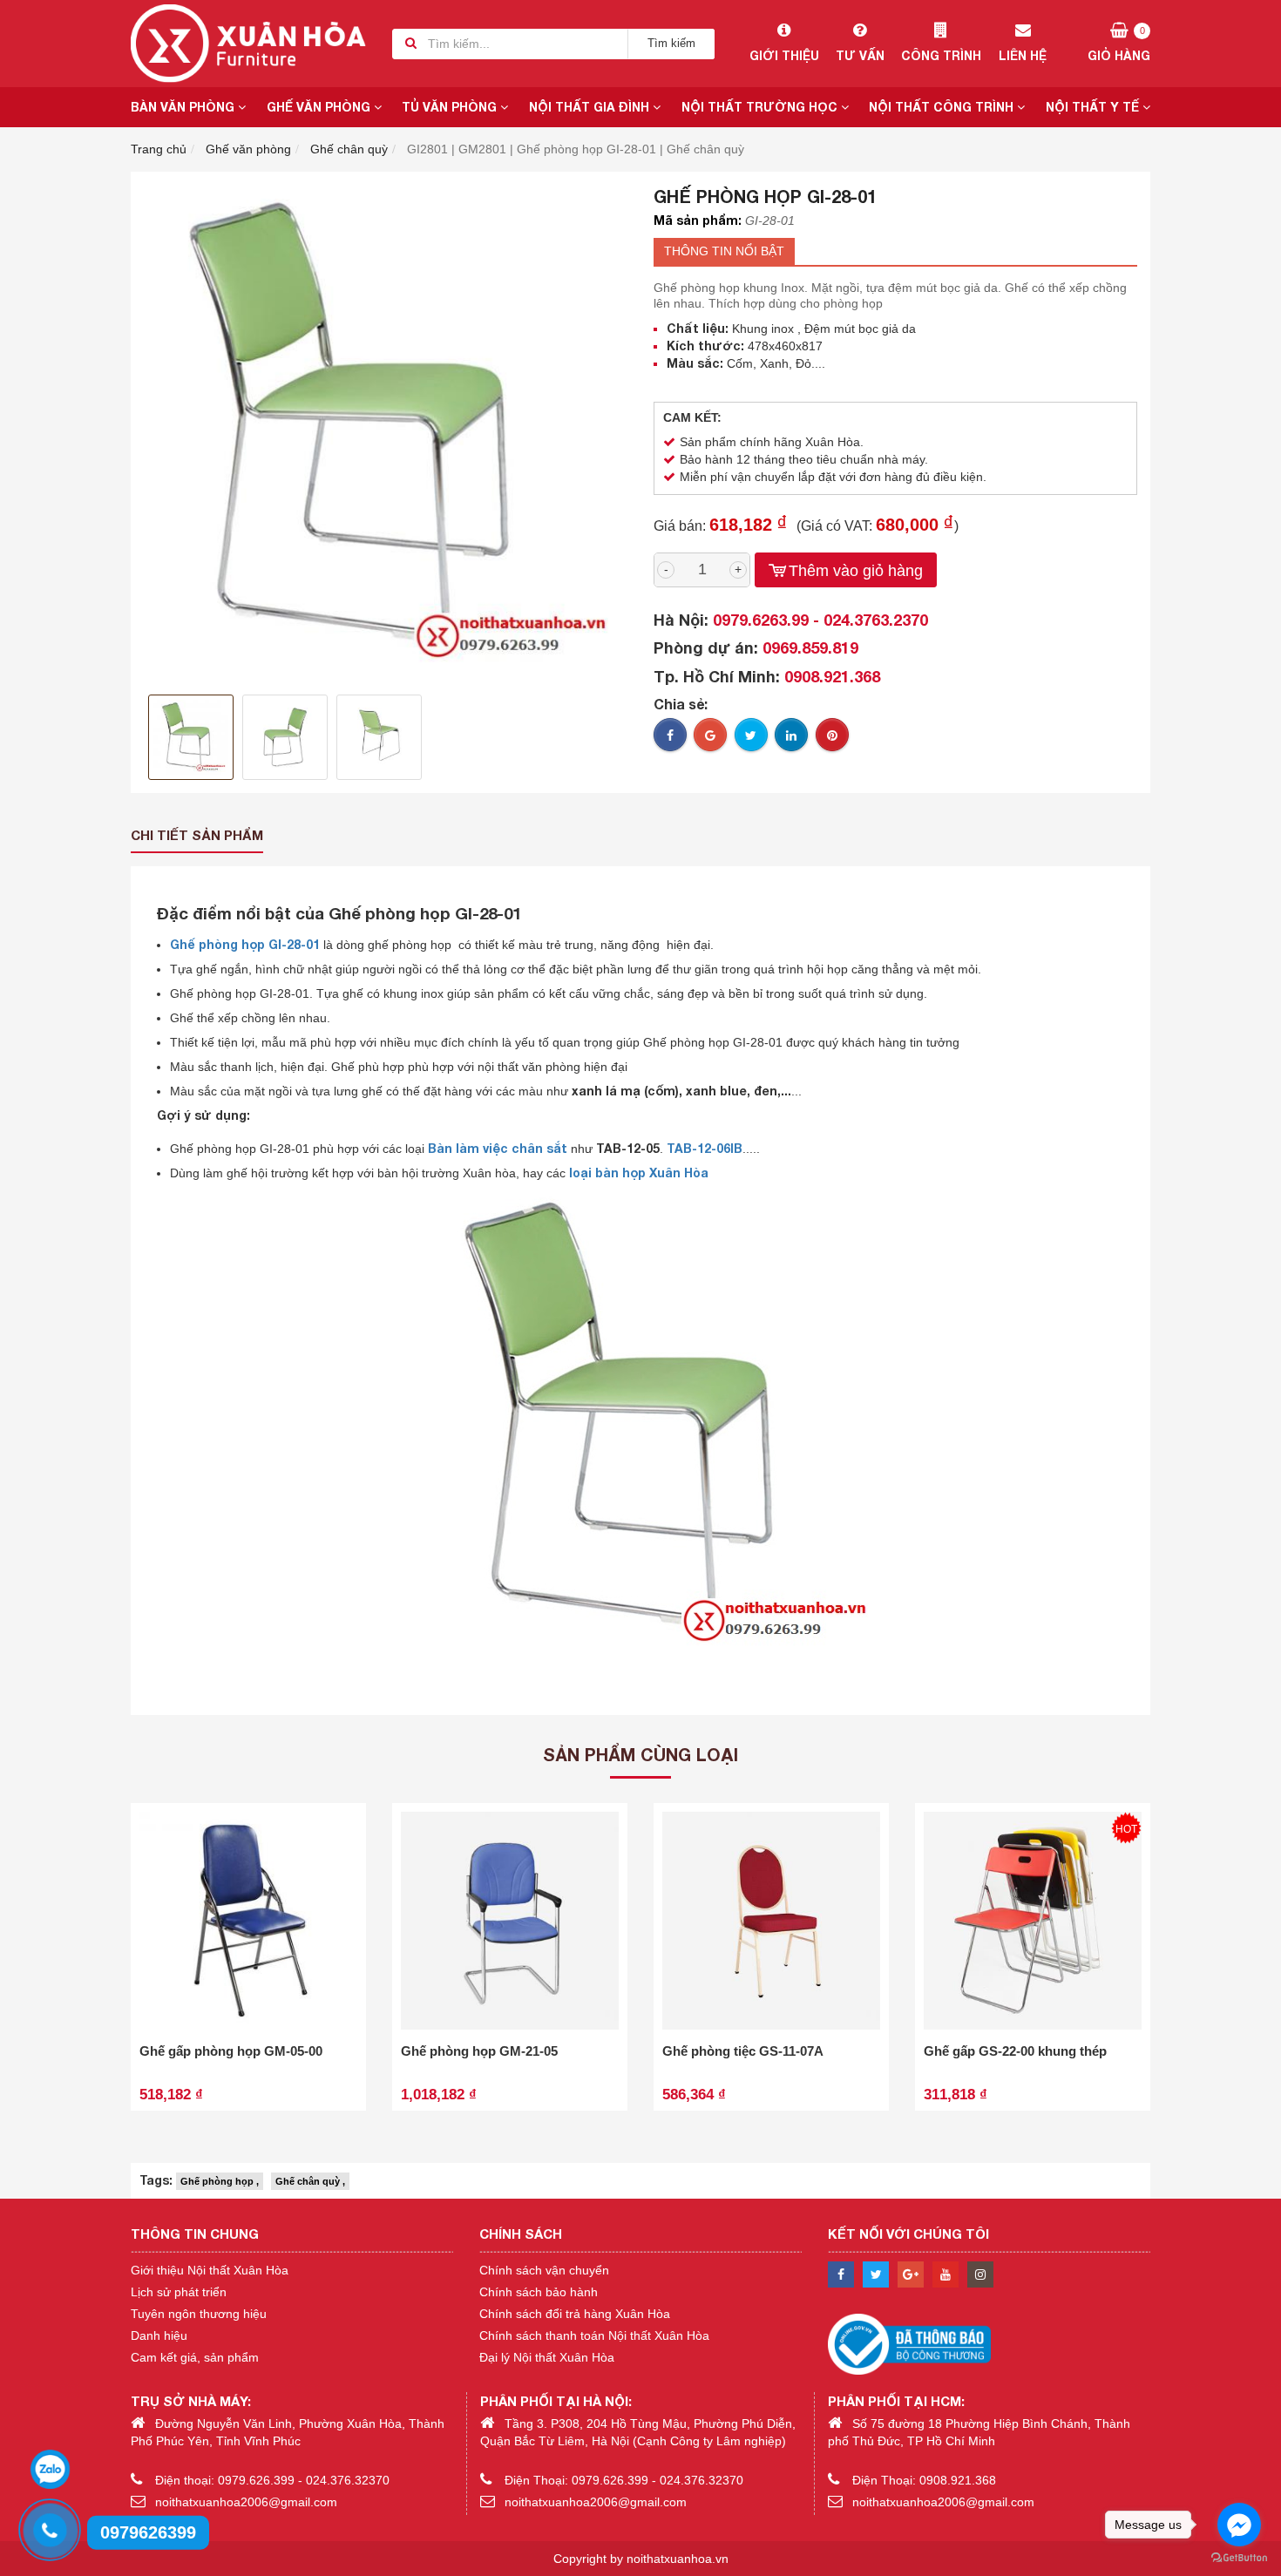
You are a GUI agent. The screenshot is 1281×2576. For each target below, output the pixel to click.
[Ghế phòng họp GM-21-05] (510, 1921)
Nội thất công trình (943, 107)
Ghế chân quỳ (349, 149)
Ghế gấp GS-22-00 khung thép (1015, 2051)
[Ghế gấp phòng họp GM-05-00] (248, 1921)
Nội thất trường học (761, 107)
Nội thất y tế (1094, 107)
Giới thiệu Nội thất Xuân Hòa (210, 2270)
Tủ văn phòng (451, 107)
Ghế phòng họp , (220, 2181)
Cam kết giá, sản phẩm (195, 2357)
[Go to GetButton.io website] (1239, 2558)
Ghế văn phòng (320, 107)
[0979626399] (48, 2528)
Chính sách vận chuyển (544, 2270)
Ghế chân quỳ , (310, 2181)
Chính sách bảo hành (539, 2292)
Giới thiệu (784, 55)
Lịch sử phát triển (179, 2292)
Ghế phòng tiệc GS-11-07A (743, 2051)
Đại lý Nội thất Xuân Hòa (547, 2357)
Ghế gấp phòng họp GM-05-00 (231, 2051)
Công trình (941, 55)
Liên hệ (1023, 55)
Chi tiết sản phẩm (197, 835)
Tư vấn (860, 55)
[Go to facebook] (1239, 2525)
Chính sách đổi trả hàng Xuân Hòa (575, 2314)
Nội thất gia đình (591, 107)
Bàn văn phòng (184, 107)
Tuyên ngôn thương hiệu (199, 2314)
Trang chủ (159, 149)
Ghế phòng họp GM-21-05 (479, 2051)
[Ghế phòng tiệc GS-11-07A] (771, 1921)
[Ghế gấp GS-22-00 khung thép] (1033, 1921)
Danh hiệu (159, 2335)
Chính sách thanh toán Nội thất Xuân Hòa (594, 2335)
